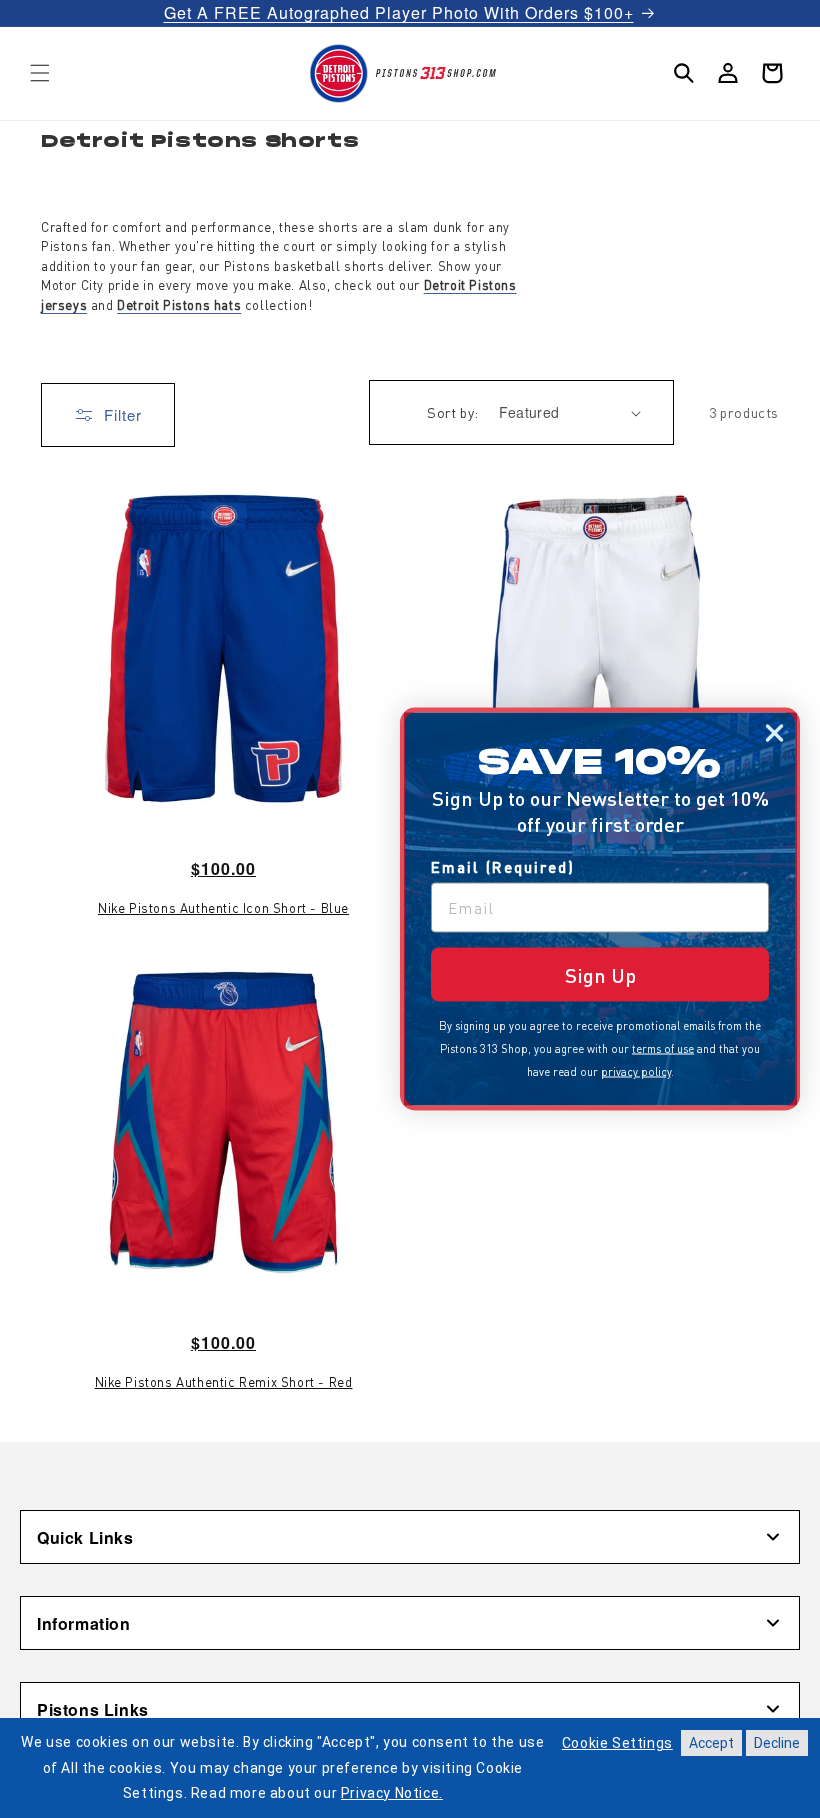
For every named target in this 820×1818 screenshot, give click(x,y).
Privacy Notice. (392, 1793)
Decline (777, 1743)
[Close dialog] (774, 733)
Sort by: (452, 412)
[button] (40, 73)
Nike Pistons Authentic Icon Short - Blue (223, 908)
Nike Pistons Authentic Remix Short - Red (224, 1382)
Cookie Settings (617, 1743)
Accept (711, 1743)
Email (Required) (503, 867)
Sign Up (600, 975)
